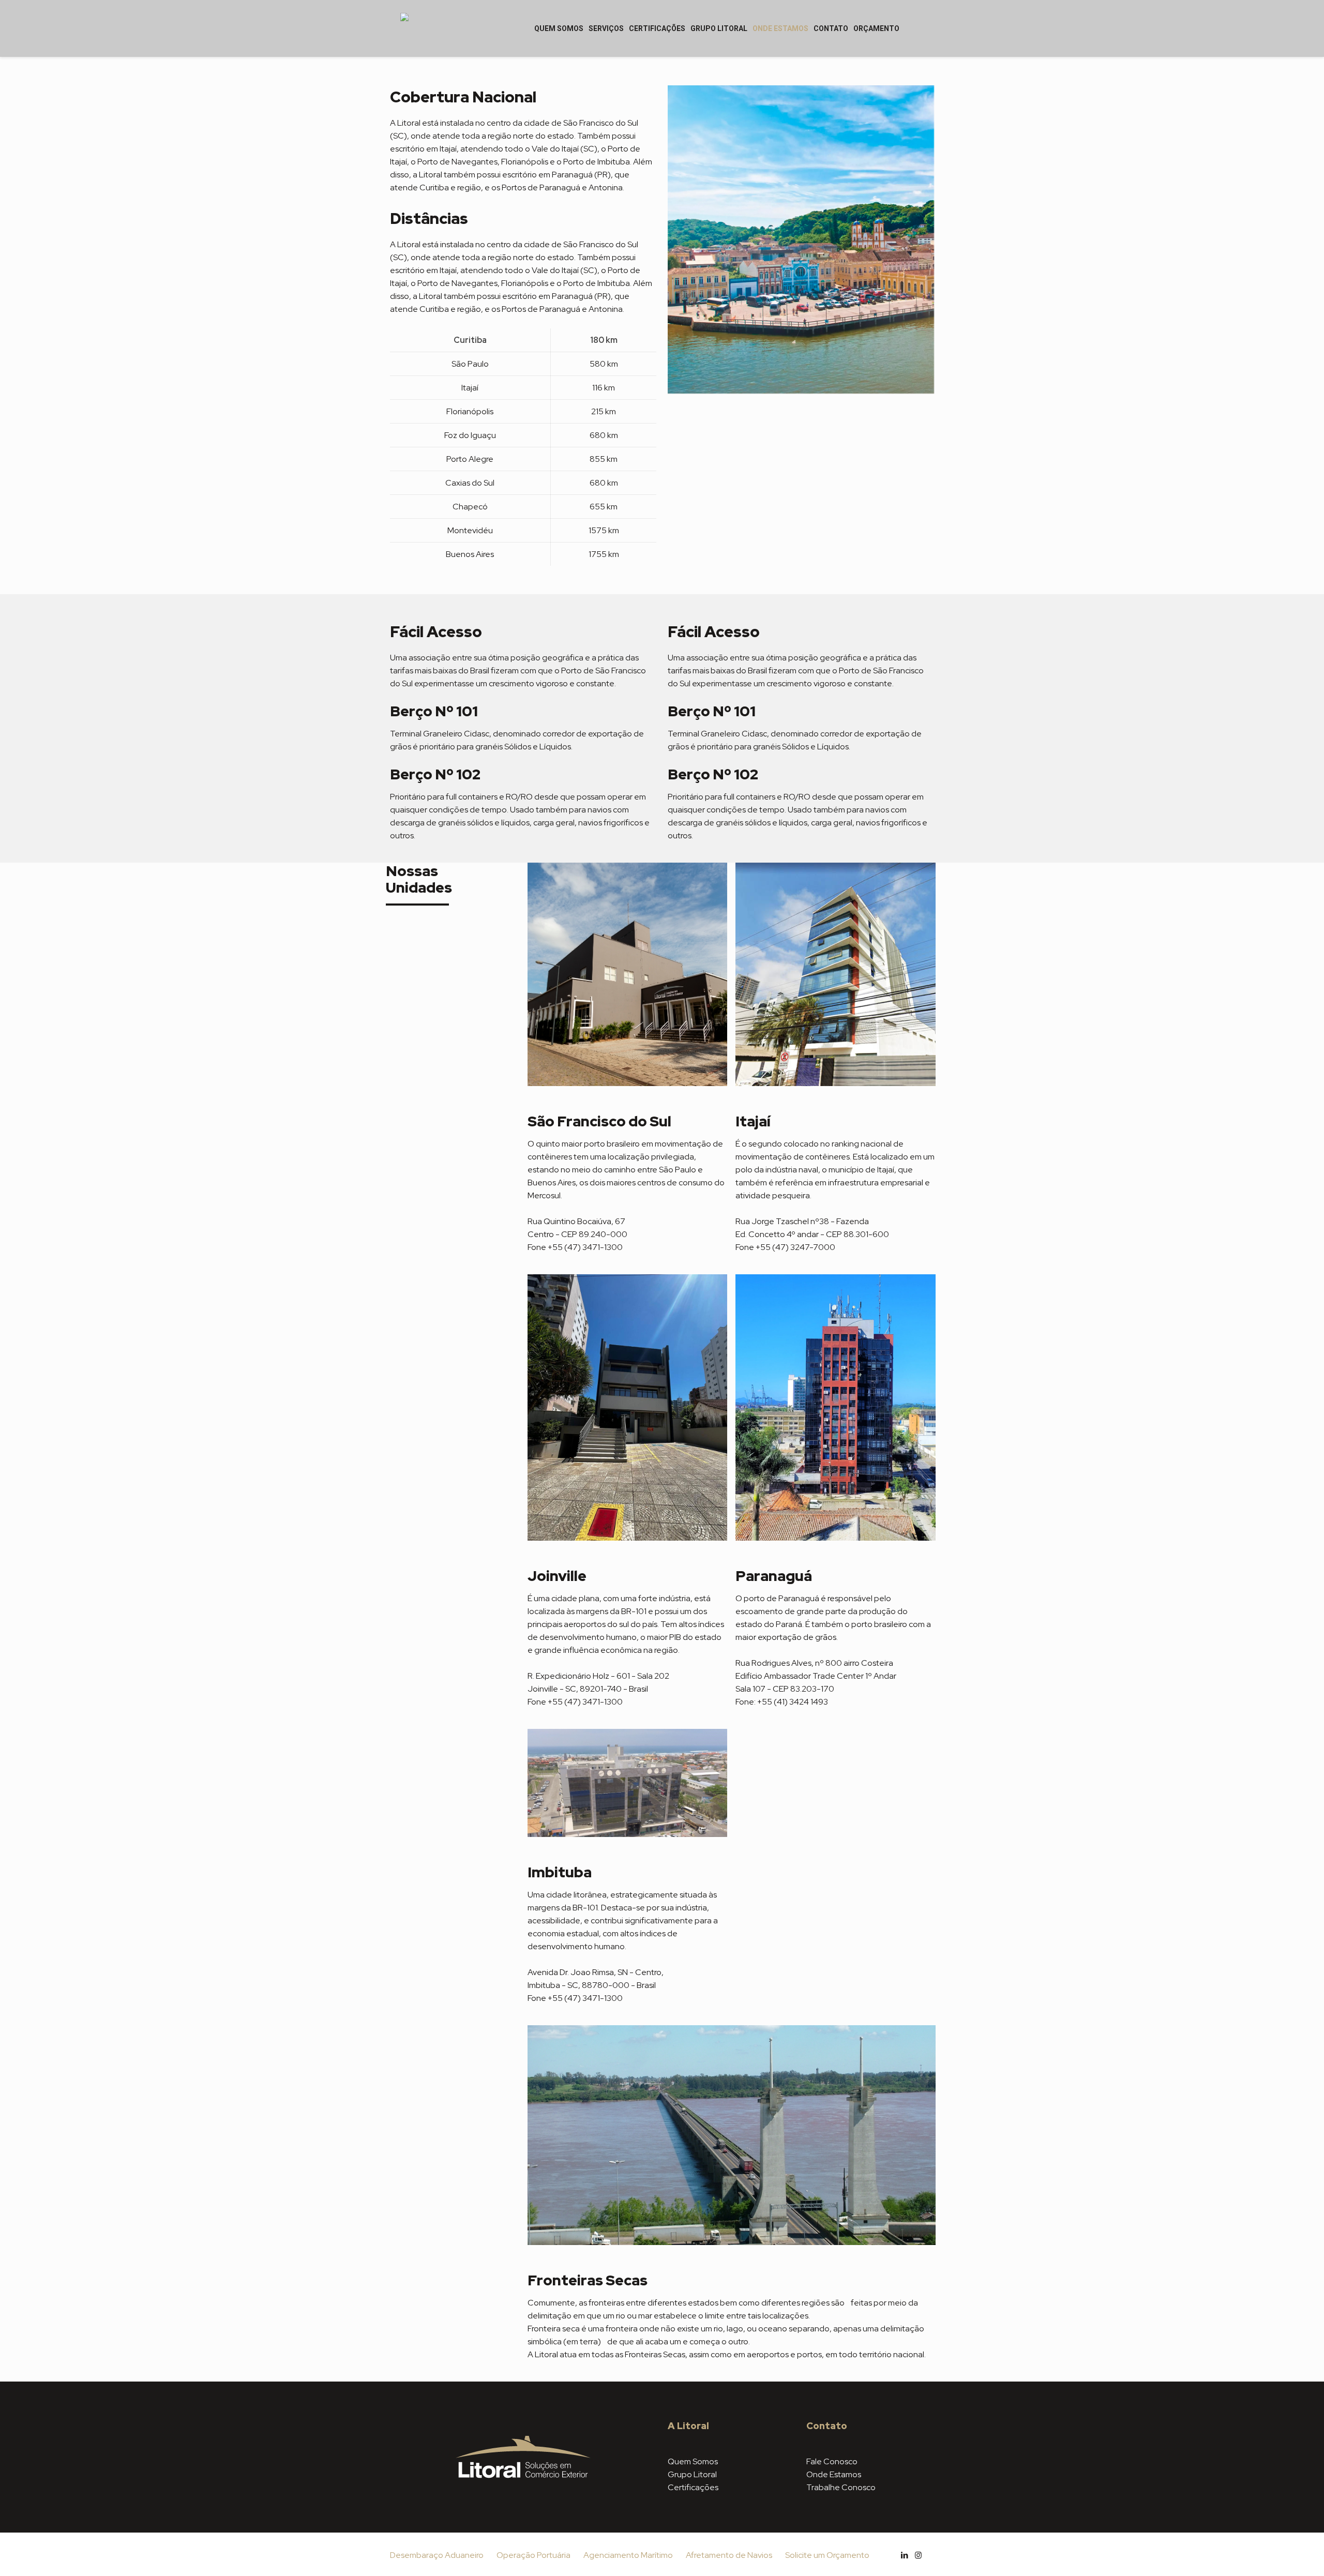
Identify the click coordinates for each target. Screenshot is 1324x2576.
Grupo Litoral (692, 2474)
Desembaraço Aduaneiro (437, 2555)
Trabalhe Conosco (841, 2487)
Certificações (693, 2487)
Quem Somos (693, 2461)
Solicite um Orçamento (827, 2555)
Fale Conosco (832, 2461)
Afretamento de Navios (729, 2555)
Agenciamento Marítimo (628, 2555)
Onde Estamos (834, 2474)
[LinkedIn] (904, 2555)
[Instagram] (918, 2555)
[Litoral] (404, 28)
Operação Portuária (533, 2555)
